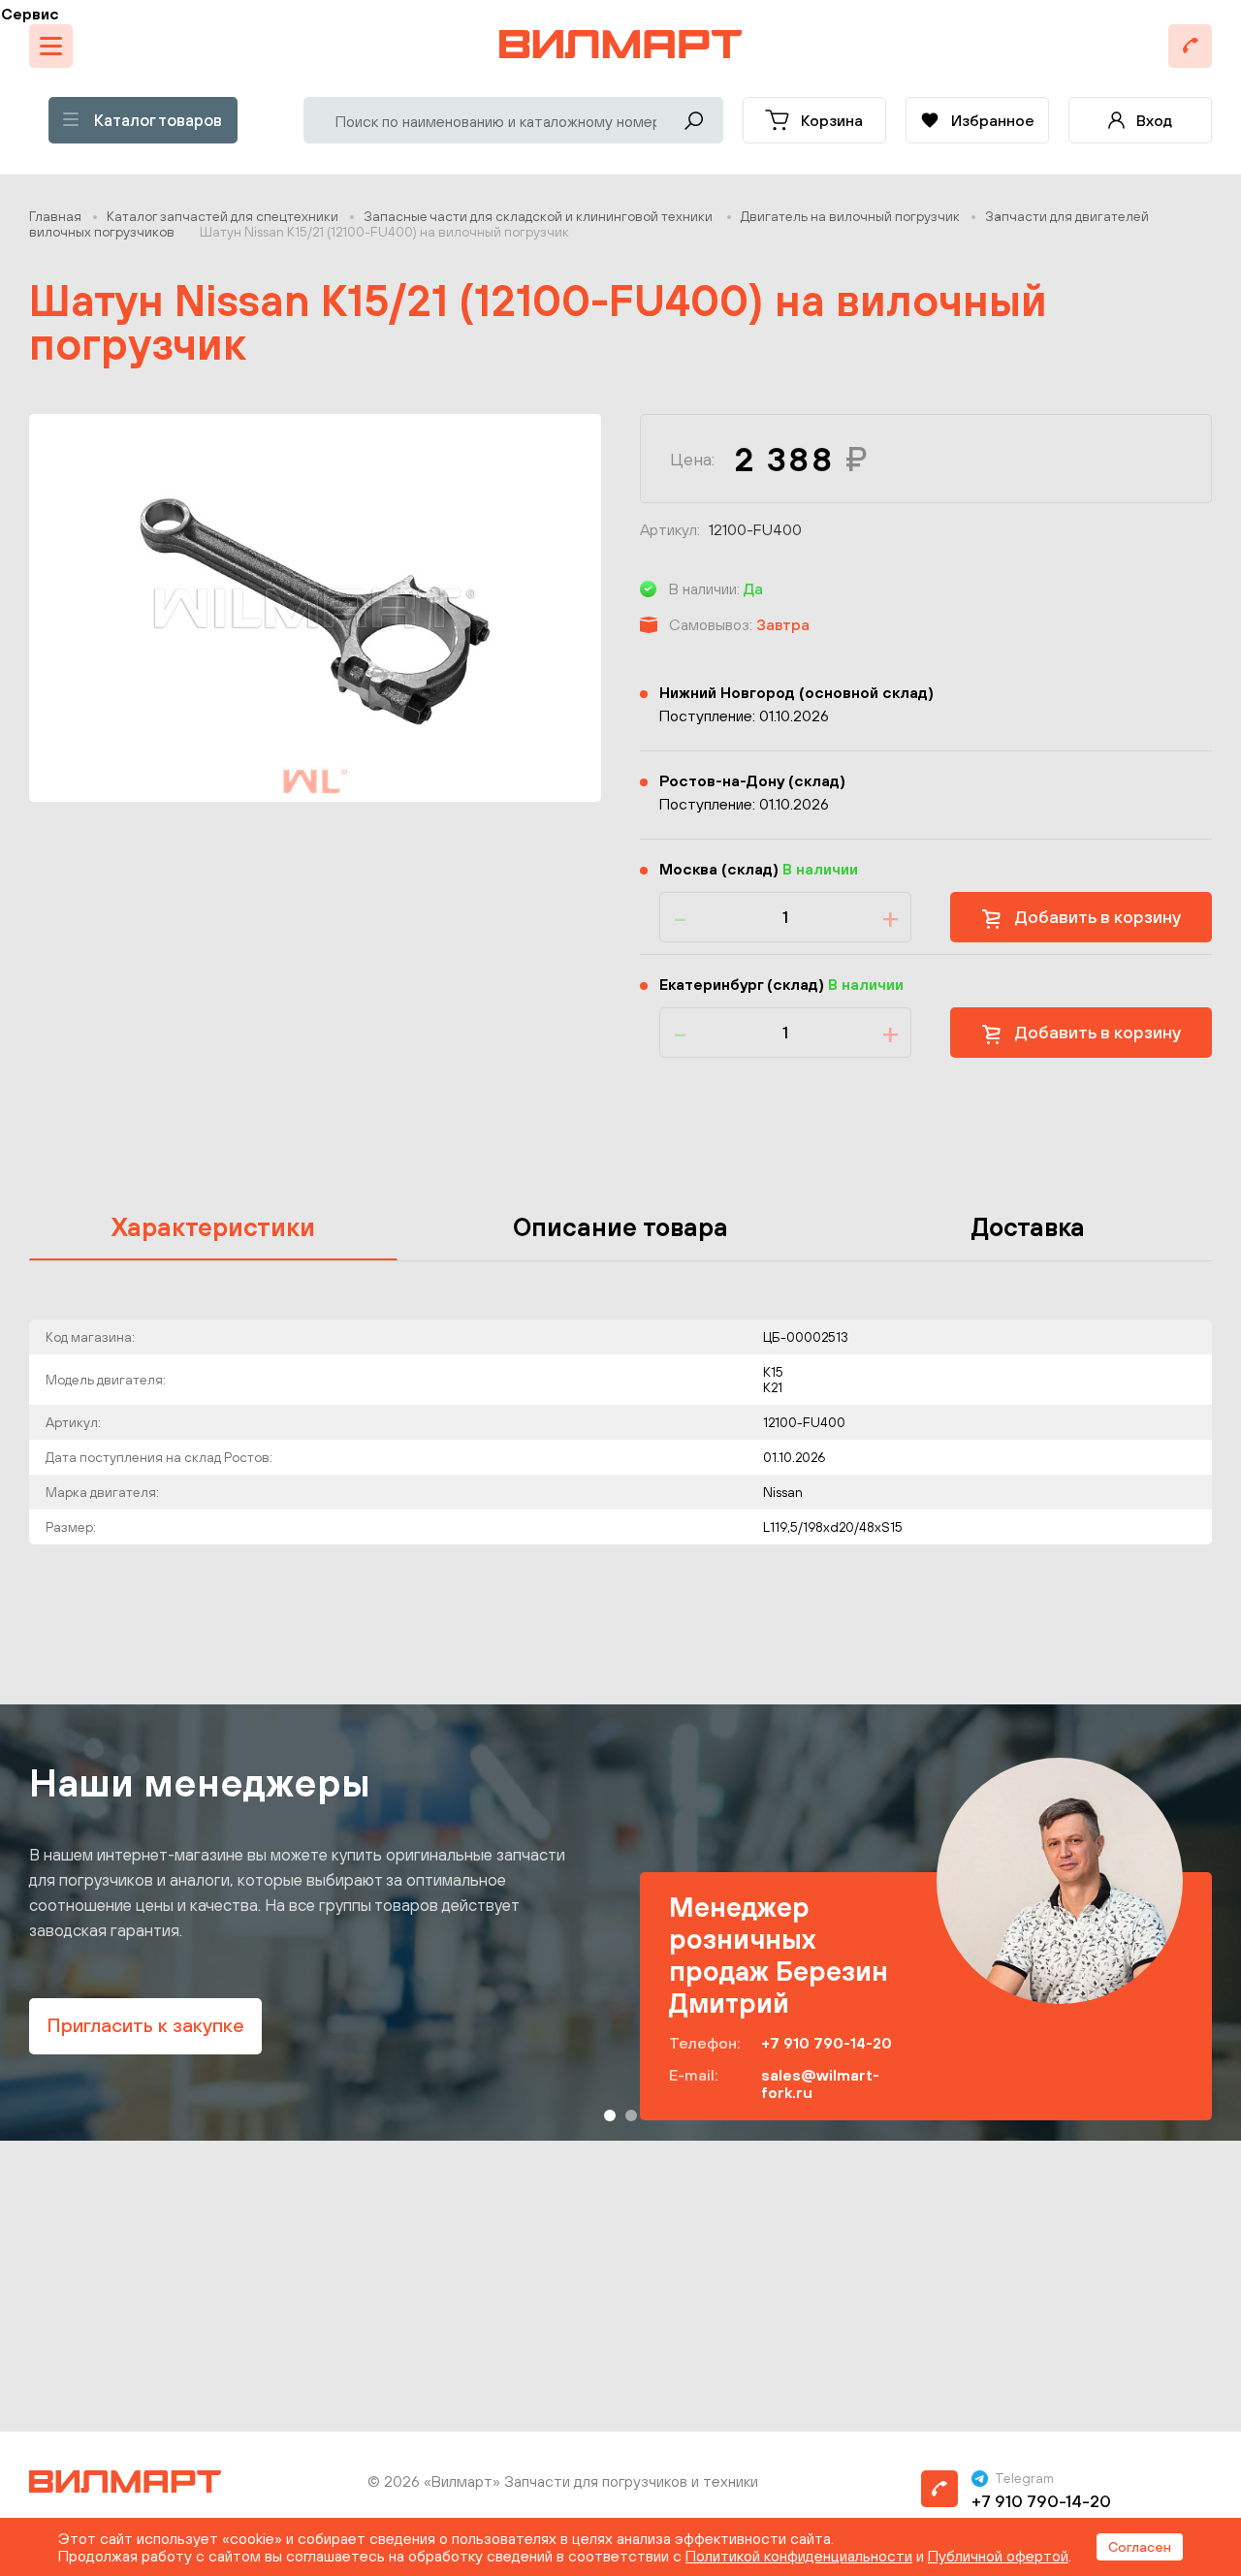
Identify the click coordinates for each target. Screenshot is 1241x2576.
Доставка (1028, 1227)
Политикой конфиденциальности (799, 2556)
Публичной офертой (998, 2556)
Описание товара (620, 1227)
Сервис (30, 14)
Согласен (1140, 2547)
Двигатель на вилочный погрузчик (850, 216)
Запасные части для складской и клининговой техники (540, 216)
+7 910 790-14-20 (827, 2043)
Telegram (1024, 2478)
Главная (55, 216)
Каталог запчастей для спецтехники (223, 216)
